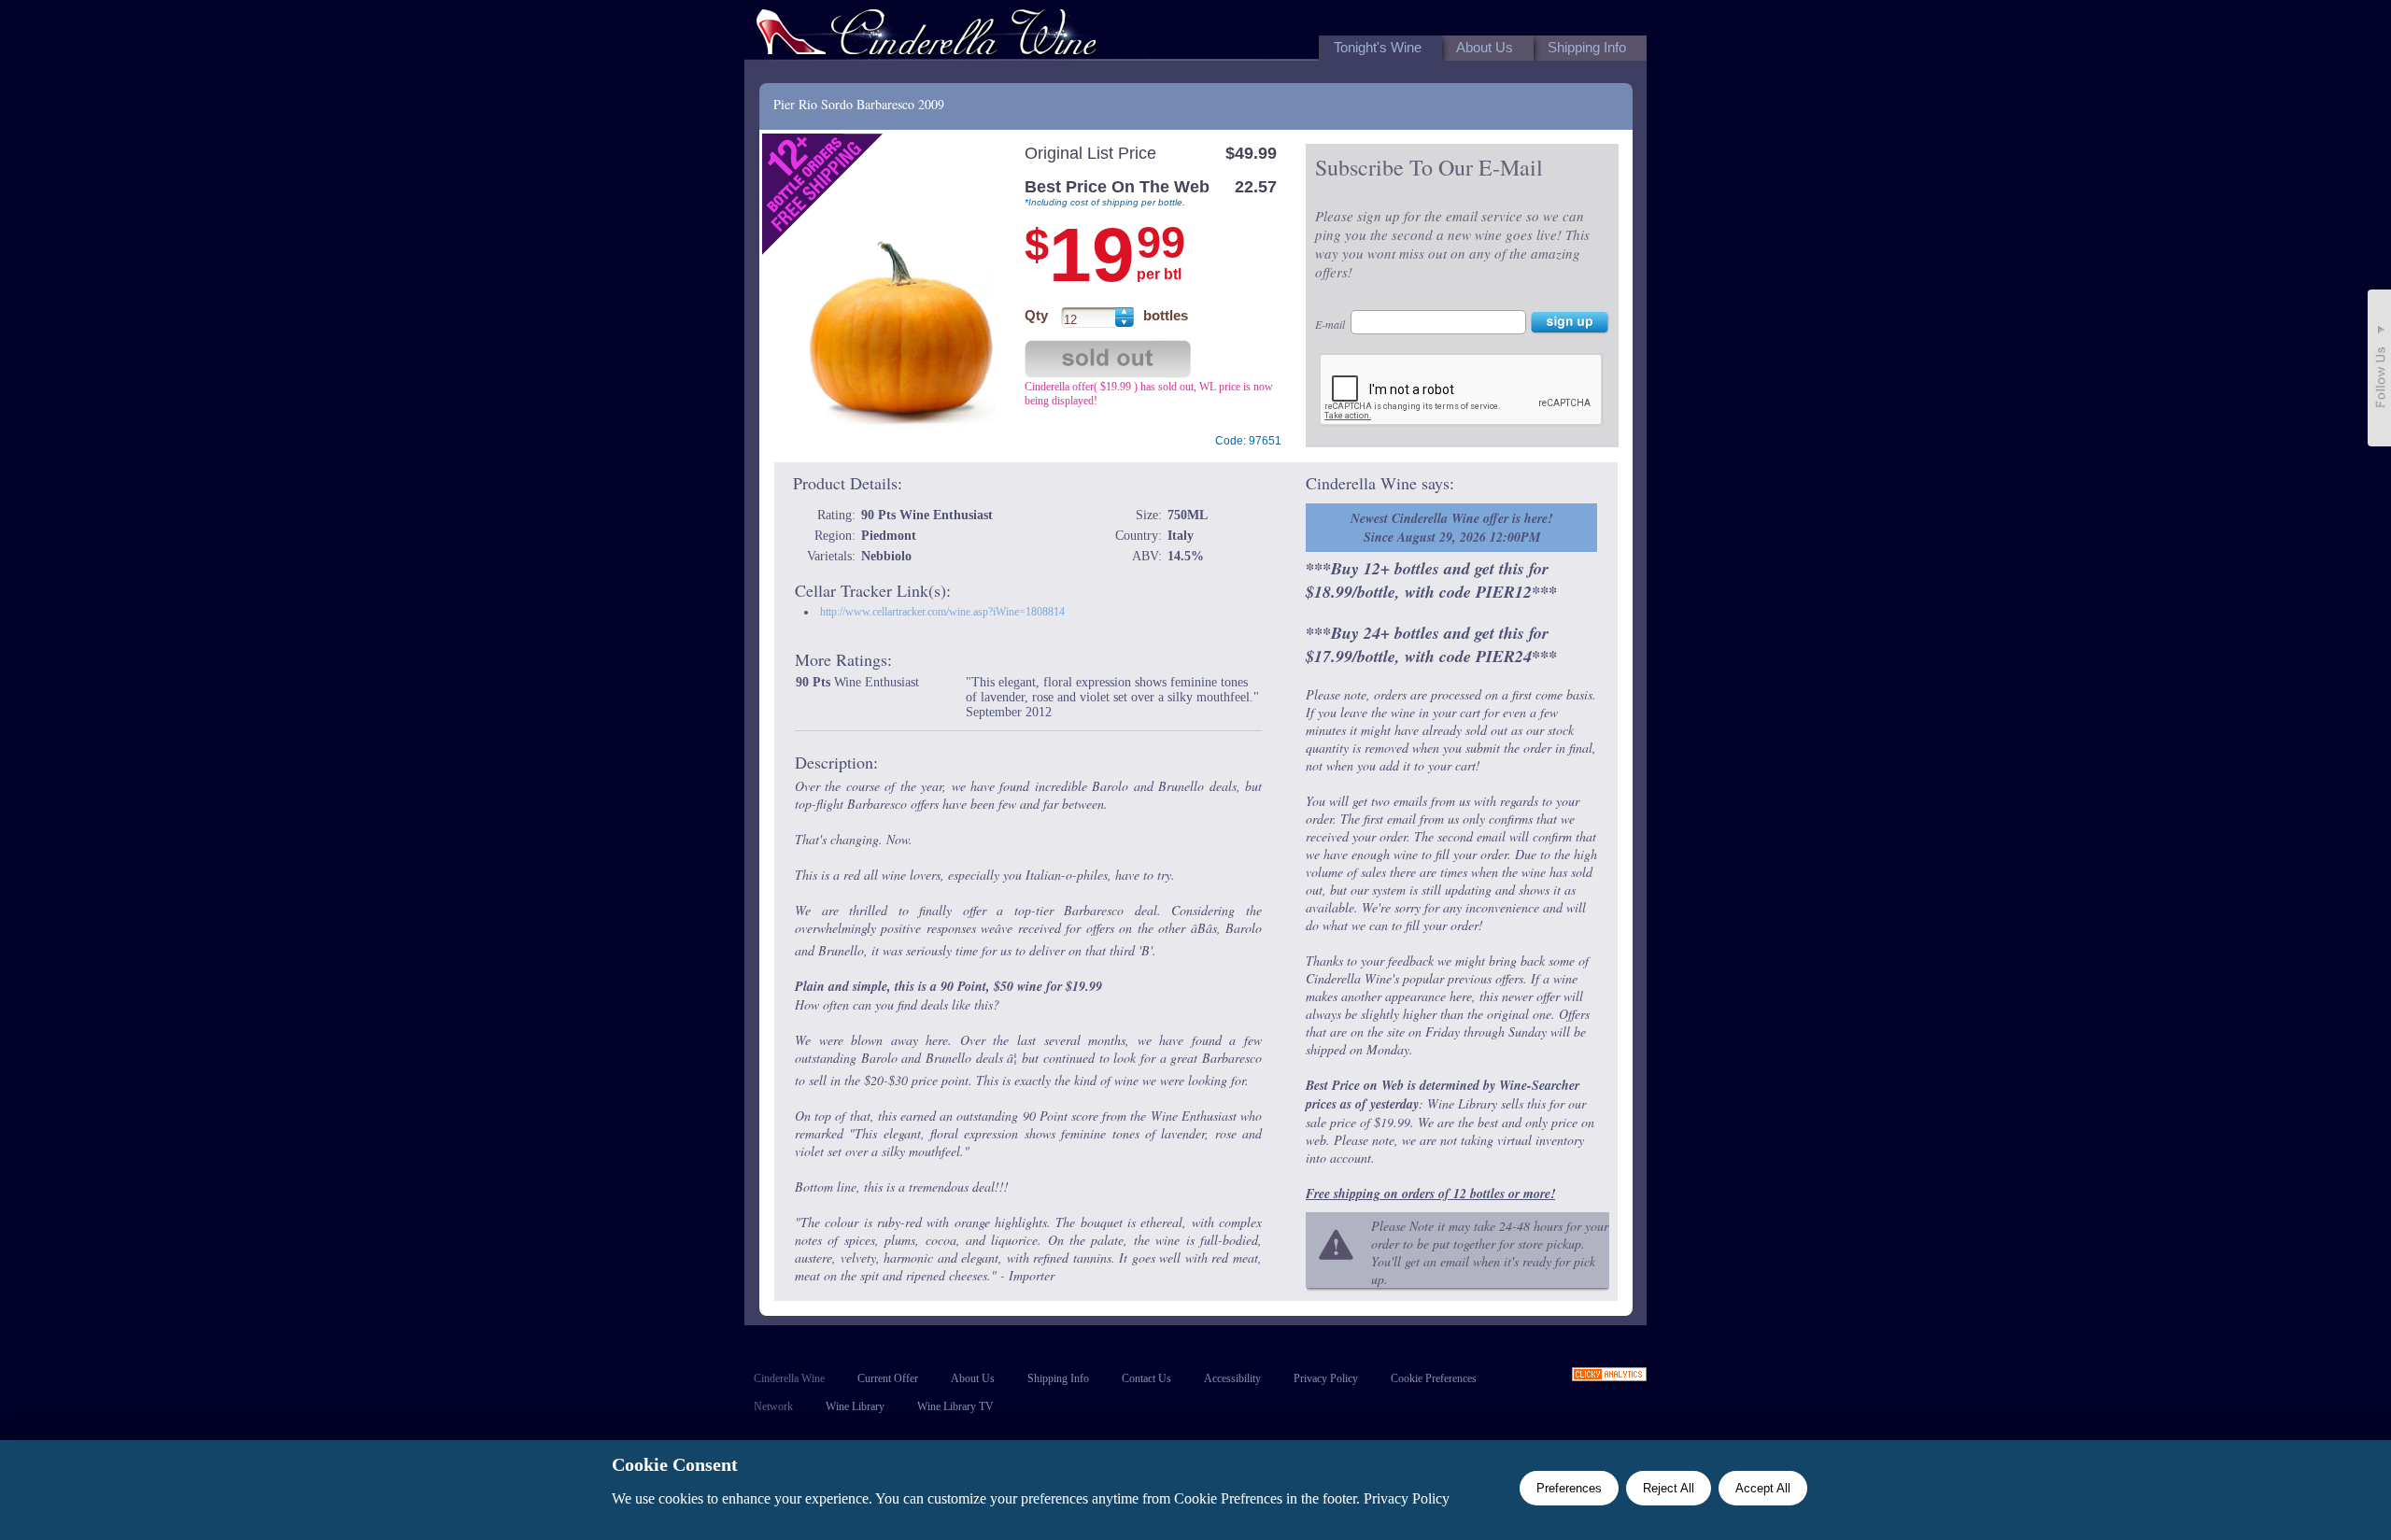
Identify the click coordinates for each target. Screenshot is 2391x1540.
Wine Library (855, 1406)
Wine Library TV (955, 1406)
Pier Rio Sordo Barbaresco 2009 (859, 104)
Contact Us (1146, 1378)
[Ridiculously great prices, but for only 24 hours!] (927, 36)
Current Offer (888, 1378)
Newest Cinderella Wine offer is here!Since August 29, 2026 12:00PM (1451, 528)
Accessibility (1232, 1378)
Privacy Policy (1326, 1378)
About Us (973, 1378)
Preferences (1569, 1488)
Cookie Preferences (1434, 1378)
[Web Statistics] (1609, 1376)
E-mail (1330, 324)
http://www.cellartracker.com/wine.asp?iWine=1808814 (942, 612)
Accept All (1763, 1488)
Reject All (1669, 1488)
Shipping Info (1058, 1378)
